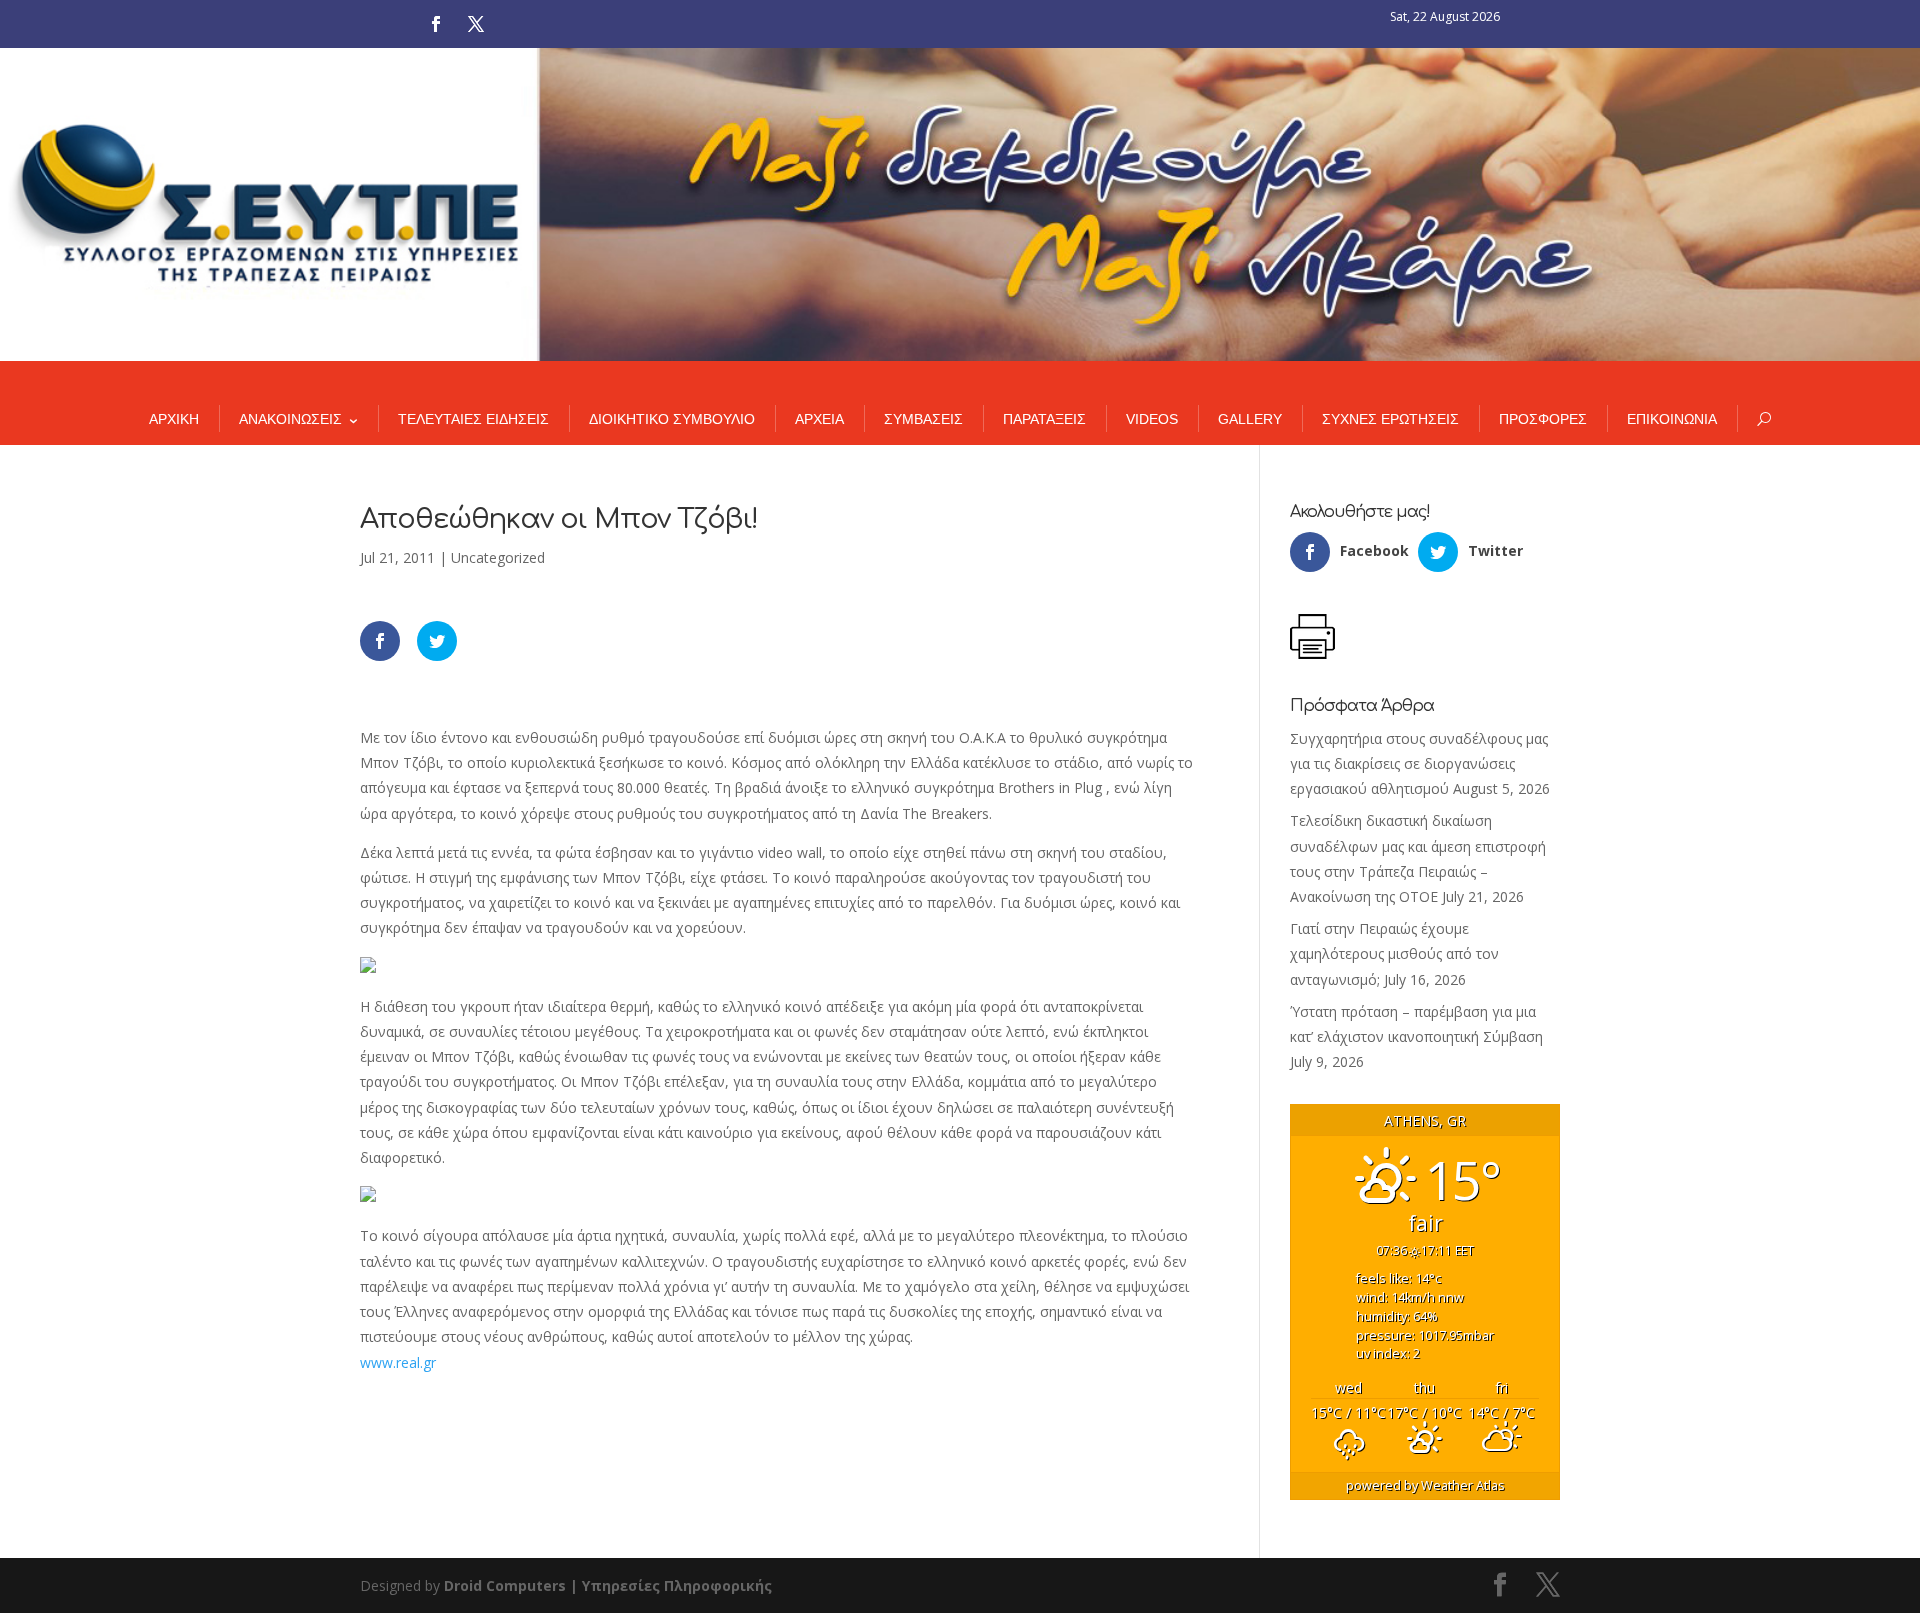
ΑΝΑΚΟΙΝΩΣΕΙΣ (290, 419)
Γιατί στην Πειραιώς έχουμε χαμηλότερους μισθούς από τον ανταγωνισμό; (1394, 953)
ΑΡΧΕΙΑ (819, 419)
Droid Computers (505, 1585)
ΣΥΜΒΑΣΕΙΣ (923, 419)
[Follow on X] (476, 24)
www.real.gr (398, 1362)
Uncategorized (498, 557)
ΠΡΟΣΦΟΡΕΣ (1543, 419)
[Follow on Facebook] (436, 24)
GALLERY (1250, 419)
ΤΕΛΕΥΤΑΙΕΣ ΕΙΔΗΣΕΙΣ (473, 419)
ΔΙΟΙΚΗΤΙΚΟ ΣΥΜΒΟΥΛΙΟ (672, 419)
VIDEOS (1152, 419)
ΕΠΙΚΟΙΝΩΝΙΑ (1672, 419)
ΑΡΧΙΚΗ (174, 419)
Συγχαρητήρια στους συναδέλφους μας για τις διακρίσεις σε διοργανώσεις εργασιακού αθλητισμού (1419, 763)
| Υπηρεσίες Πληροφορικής (671, 1585)
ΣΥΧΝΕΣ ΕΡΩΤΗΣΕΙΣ (1390, 419)
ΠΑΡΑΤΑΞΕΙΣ (1044, 419)
